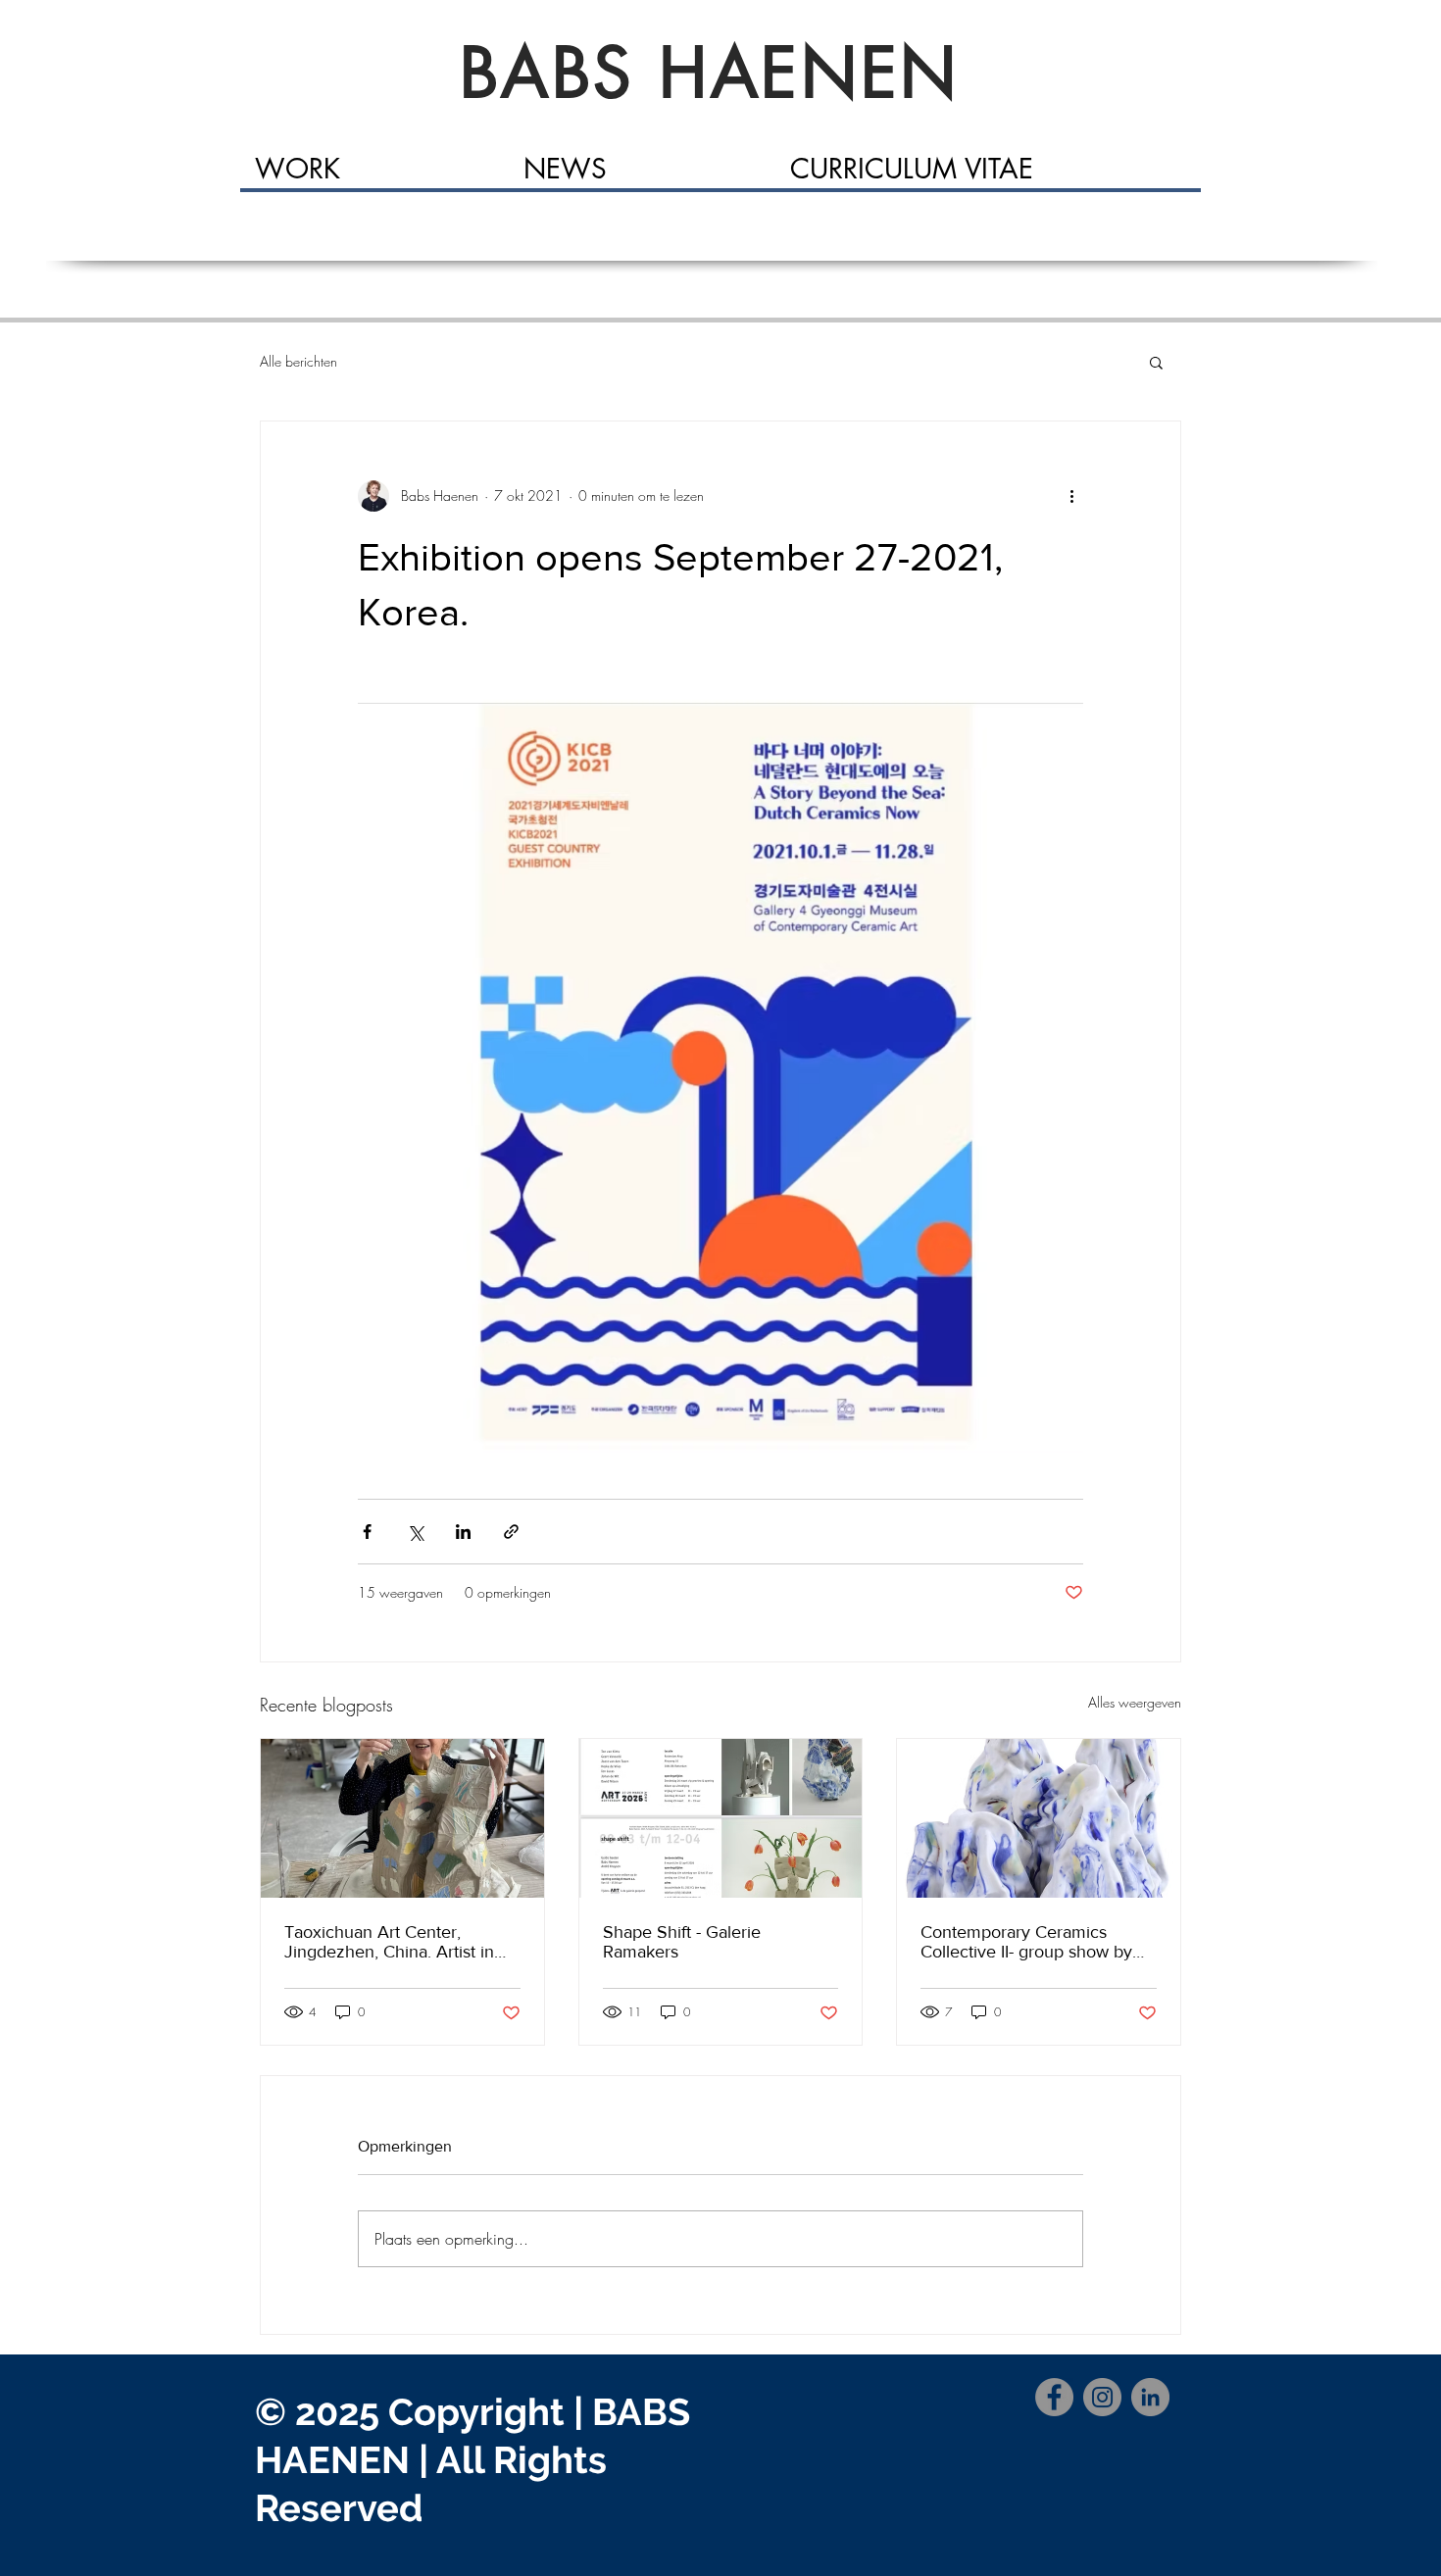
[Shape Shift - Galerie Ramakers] (721, 1818)
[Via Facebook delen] (367, 1532)
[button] (1156, 362)
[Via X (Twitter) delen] (415, 1532)
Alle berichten (298, 361)
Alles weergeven (1135, 1702)
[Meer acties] (1071, 496)
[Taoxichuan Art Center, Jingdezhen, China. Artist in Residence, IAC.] (402, 1818)
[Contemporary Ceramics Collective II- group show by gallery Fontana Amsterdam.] (1039, 1818)
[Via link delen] (511, 1532)
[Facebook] (1054, 2397)
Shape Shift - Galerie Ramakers (682, 1942)
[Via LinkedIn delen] (463, 1532)
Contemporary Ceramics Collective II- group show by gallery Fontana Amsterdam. (1028, 1942)
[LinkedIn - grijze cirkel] (1150, 2397)
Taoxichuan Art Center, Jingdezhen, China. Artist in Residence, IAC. (389, 1942)
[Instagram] (1102, 2397)
